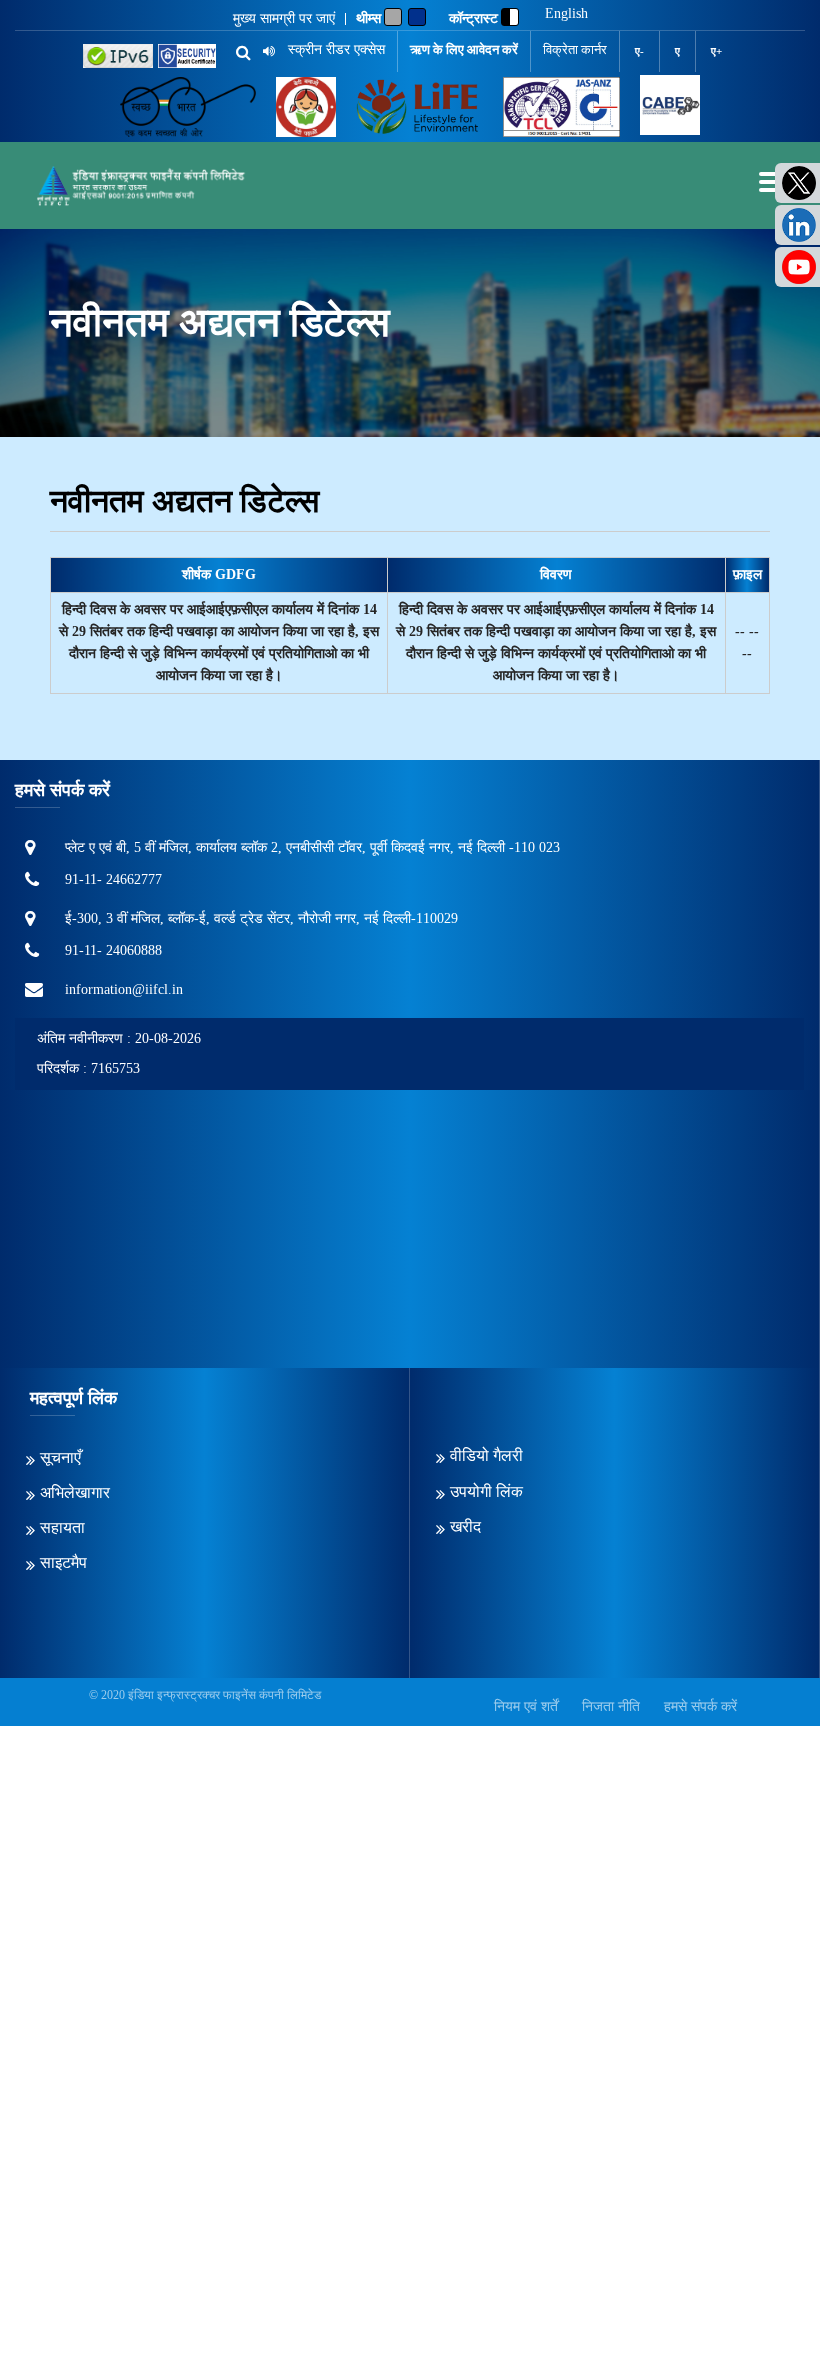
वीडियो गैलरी (486, 1455)
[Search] (236, 53)
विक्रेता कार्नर (575, 49)
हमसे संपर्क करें (700, 1706)
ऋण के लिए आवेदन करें (464, 49)
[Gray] (393, 17)
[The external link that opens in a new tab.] (670, 107)
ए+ (716, 51)
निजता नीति (611, 1706)
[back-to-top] (759, 2299)
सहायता (62, 1527)
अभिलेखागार (75, 1492)
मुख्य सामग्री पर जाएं (284, 19)
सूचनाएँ (60, 1457)
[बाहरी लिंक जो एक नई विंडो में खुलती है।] (118, 56)
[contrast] (510, 17)
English (566, 14)
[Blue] (417, 17)
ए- (639, 51)
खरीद (465, 1526)
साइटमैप (63, 1562)
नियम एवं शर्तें (526, 1706)
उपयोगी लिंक (486, 1491)
